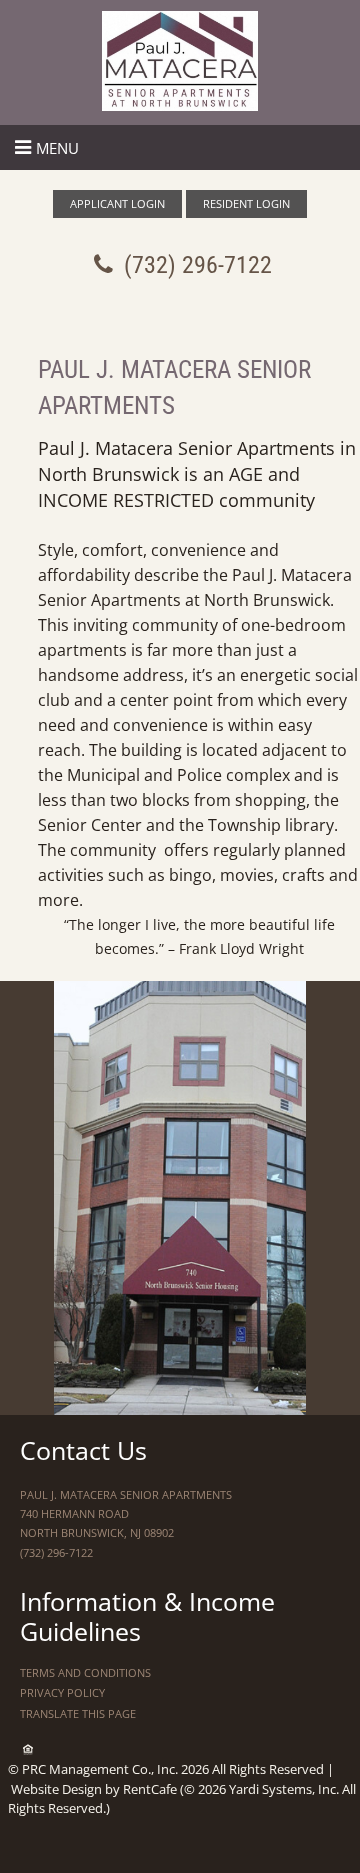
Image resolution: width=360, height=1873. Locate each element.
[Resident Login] (246, 204)
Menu (57, 148)
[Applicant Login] (117, 204)
